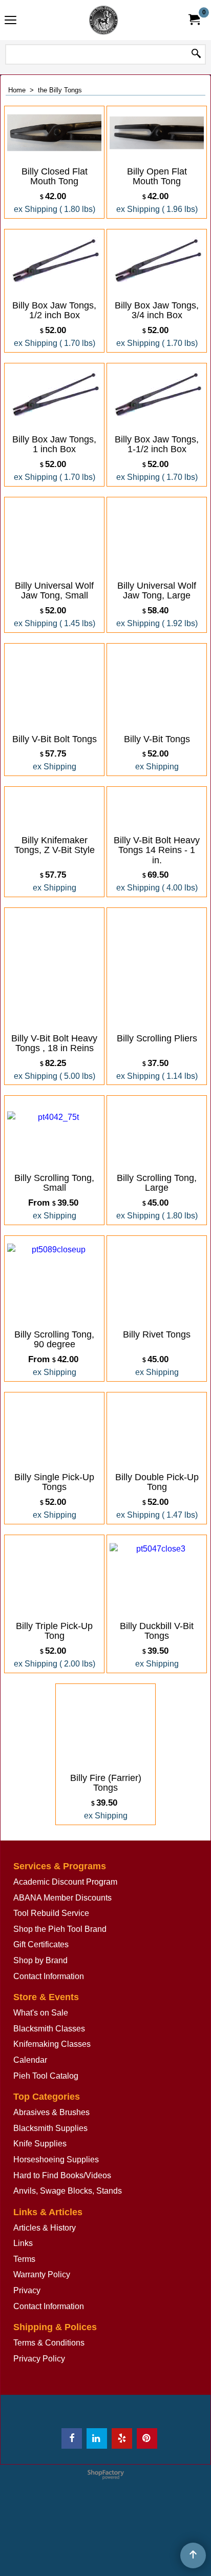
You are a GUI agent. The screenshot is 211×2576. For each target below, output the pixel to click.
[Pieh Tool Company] (103, 20)
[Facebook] (72, 2438)
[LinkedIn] (97, 2438)
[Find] (196, 54)
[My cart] (194, 20)
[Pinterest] (147, 2438)
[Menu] (10, 21)
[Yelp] (122, 2438)
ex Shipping (36, 209)
